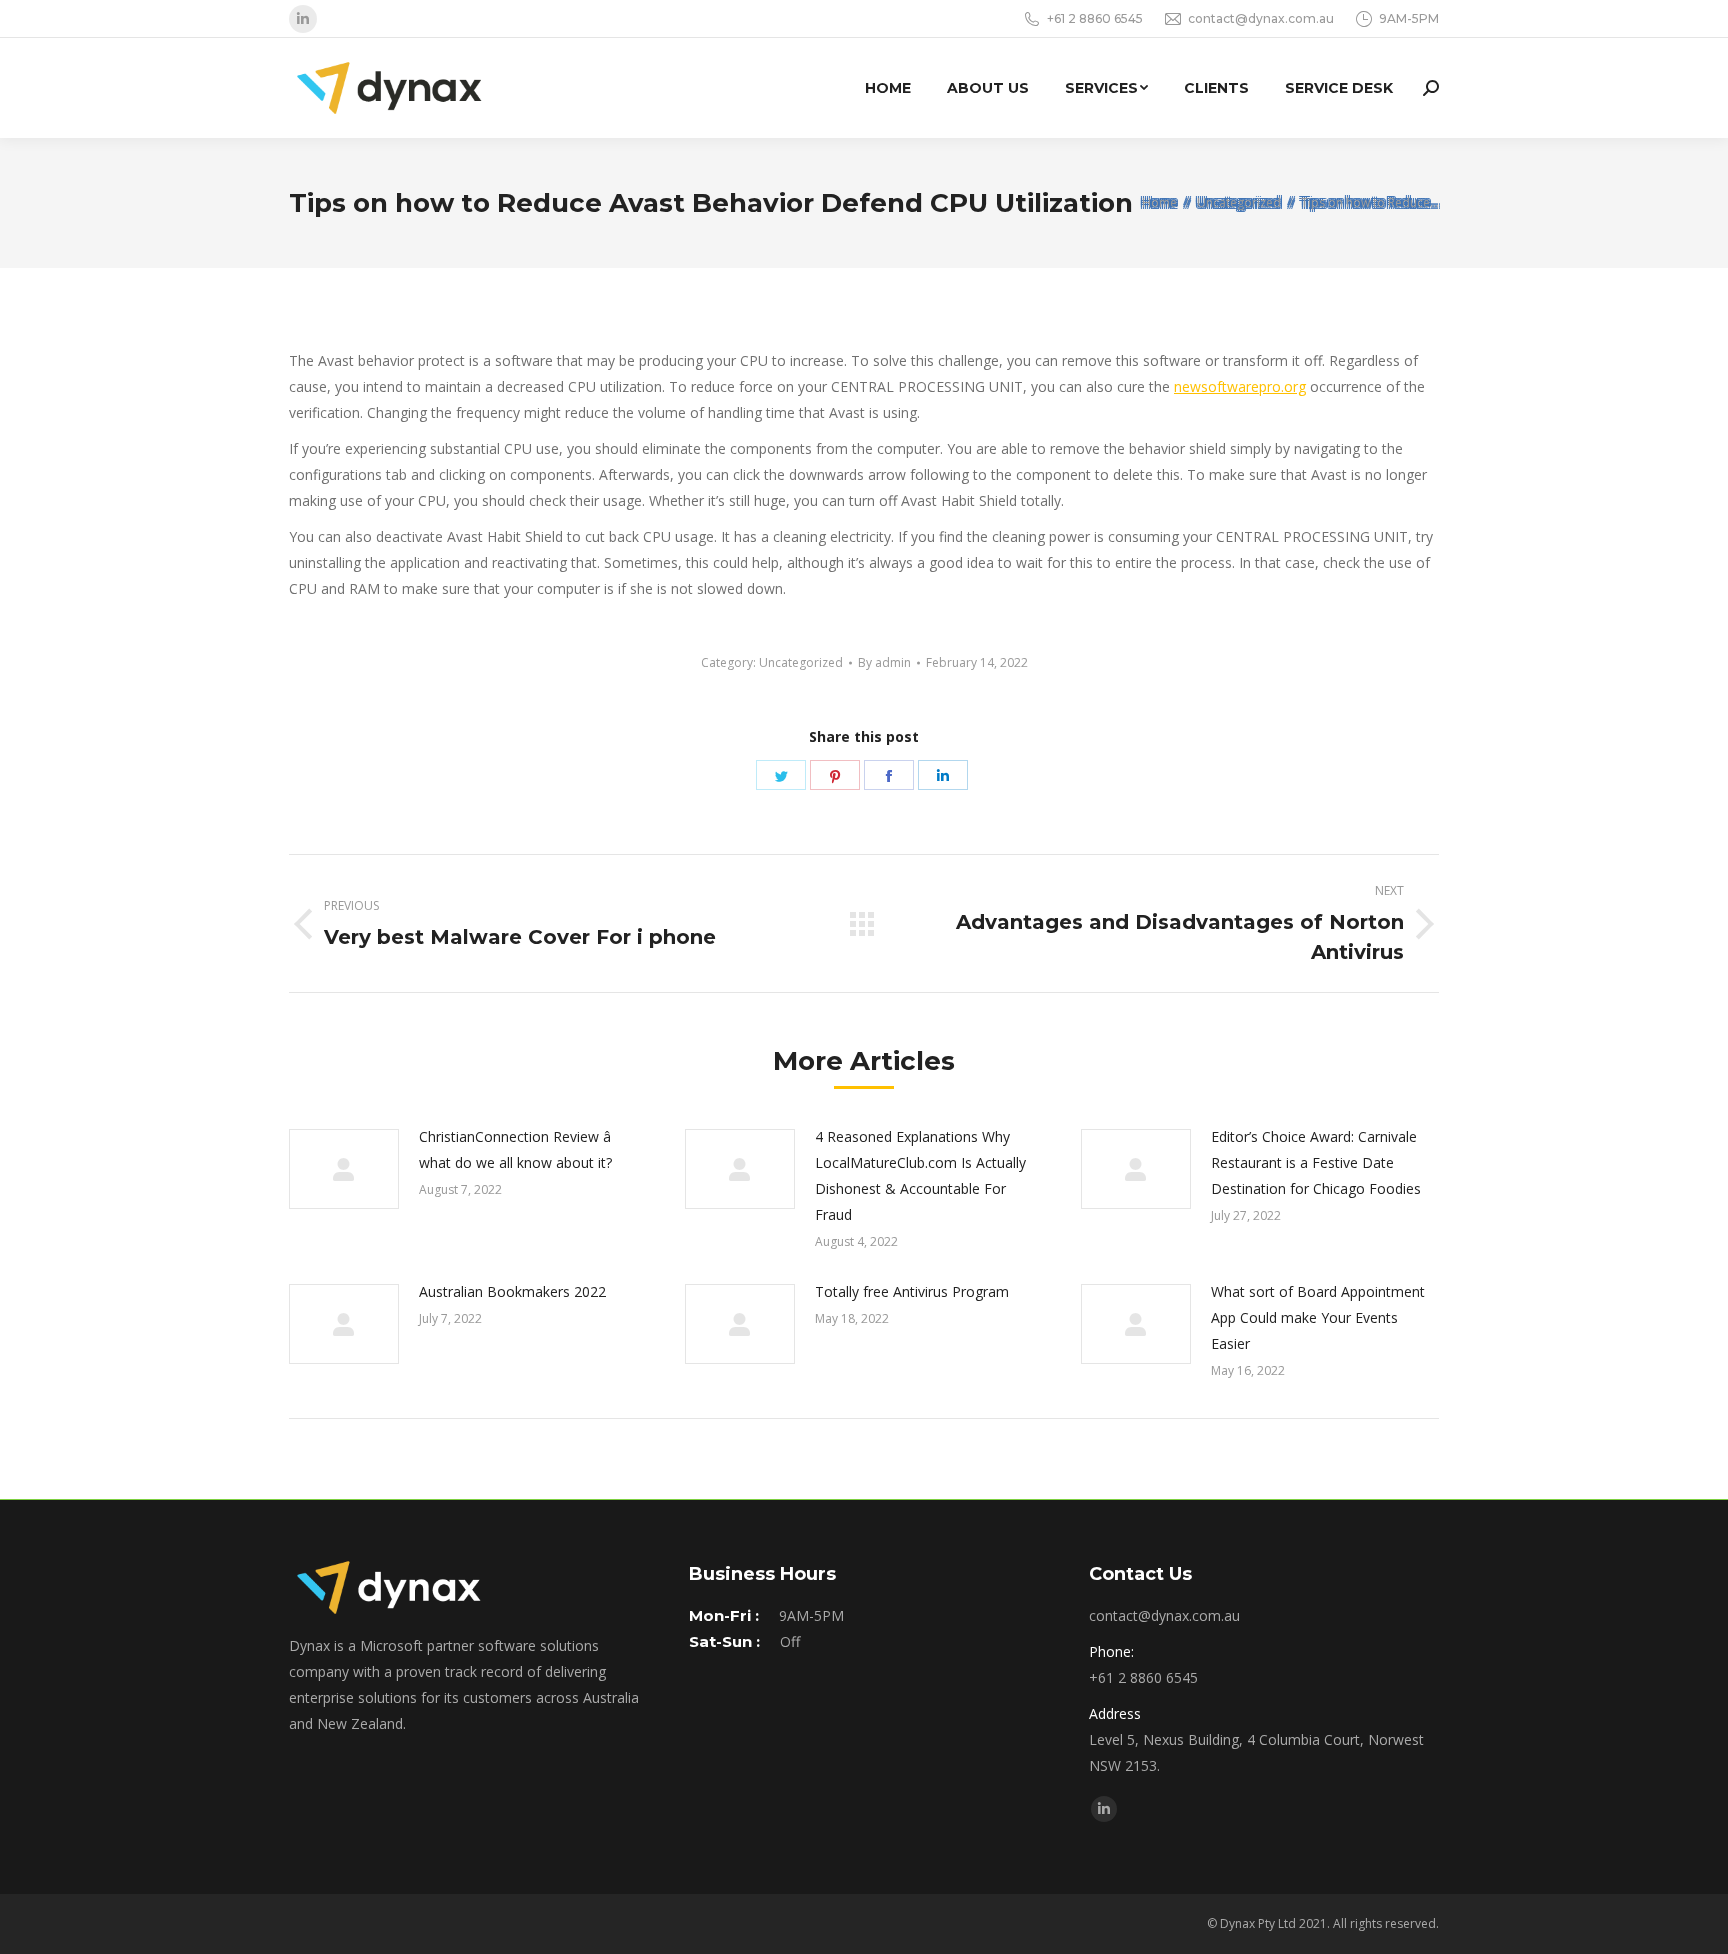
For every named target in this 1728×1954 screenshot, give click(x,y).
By (884, 662)
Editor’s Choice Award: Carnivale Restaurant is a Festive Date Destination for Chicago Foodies (1316, 1162)
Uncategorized (801, 662)
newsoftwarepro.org (1240, 386)
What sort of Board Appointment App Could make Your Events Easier (1318, 1317)
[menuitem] (888, 88)
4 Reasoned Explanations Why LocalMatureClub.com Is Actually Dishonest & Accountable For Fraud (920, 1175)
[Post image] (344, 1169)
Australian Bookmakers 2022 (512, 1291)
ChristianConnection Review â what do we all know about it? (515, 1149)
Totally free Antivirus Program (912, 1291)
